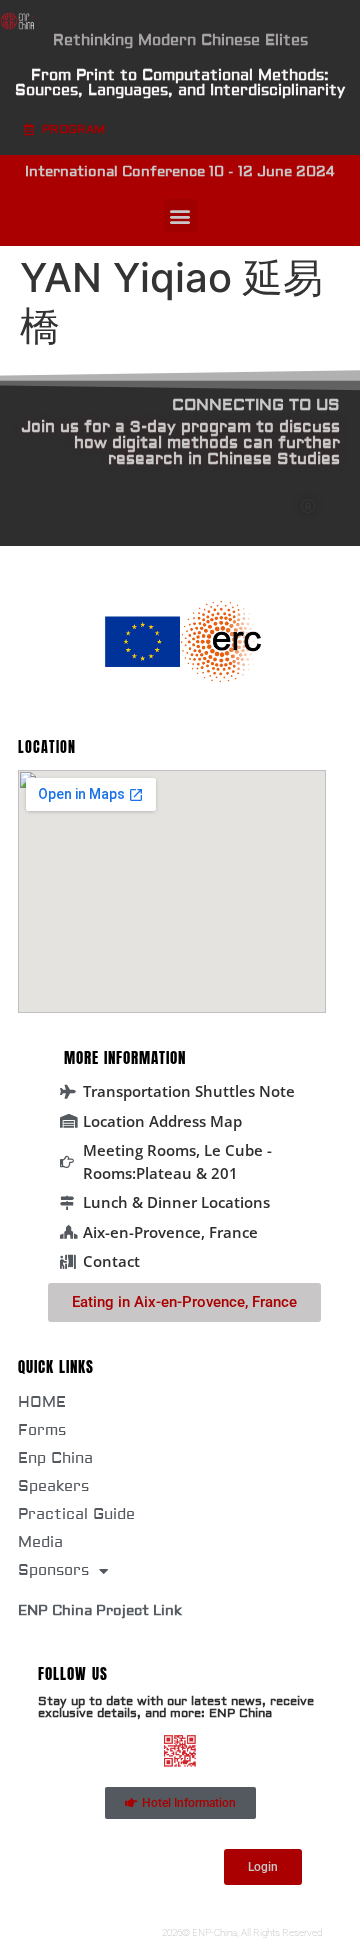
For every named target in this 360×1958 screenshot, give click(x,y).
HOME (42, 1402)
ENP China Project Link (100, 1611)
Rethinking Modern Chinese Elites (180, 40)
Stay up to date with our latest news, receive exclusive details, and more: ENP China (176, 1707)
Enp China (55, 1458)
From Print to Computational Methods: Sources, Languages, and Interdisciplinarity (180, 83)
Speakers (53, 1486)
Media (40, 1542)
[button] (180, 215)
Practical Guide (76, 1514)
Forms (42, 1430)
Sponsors (53, 1570)
